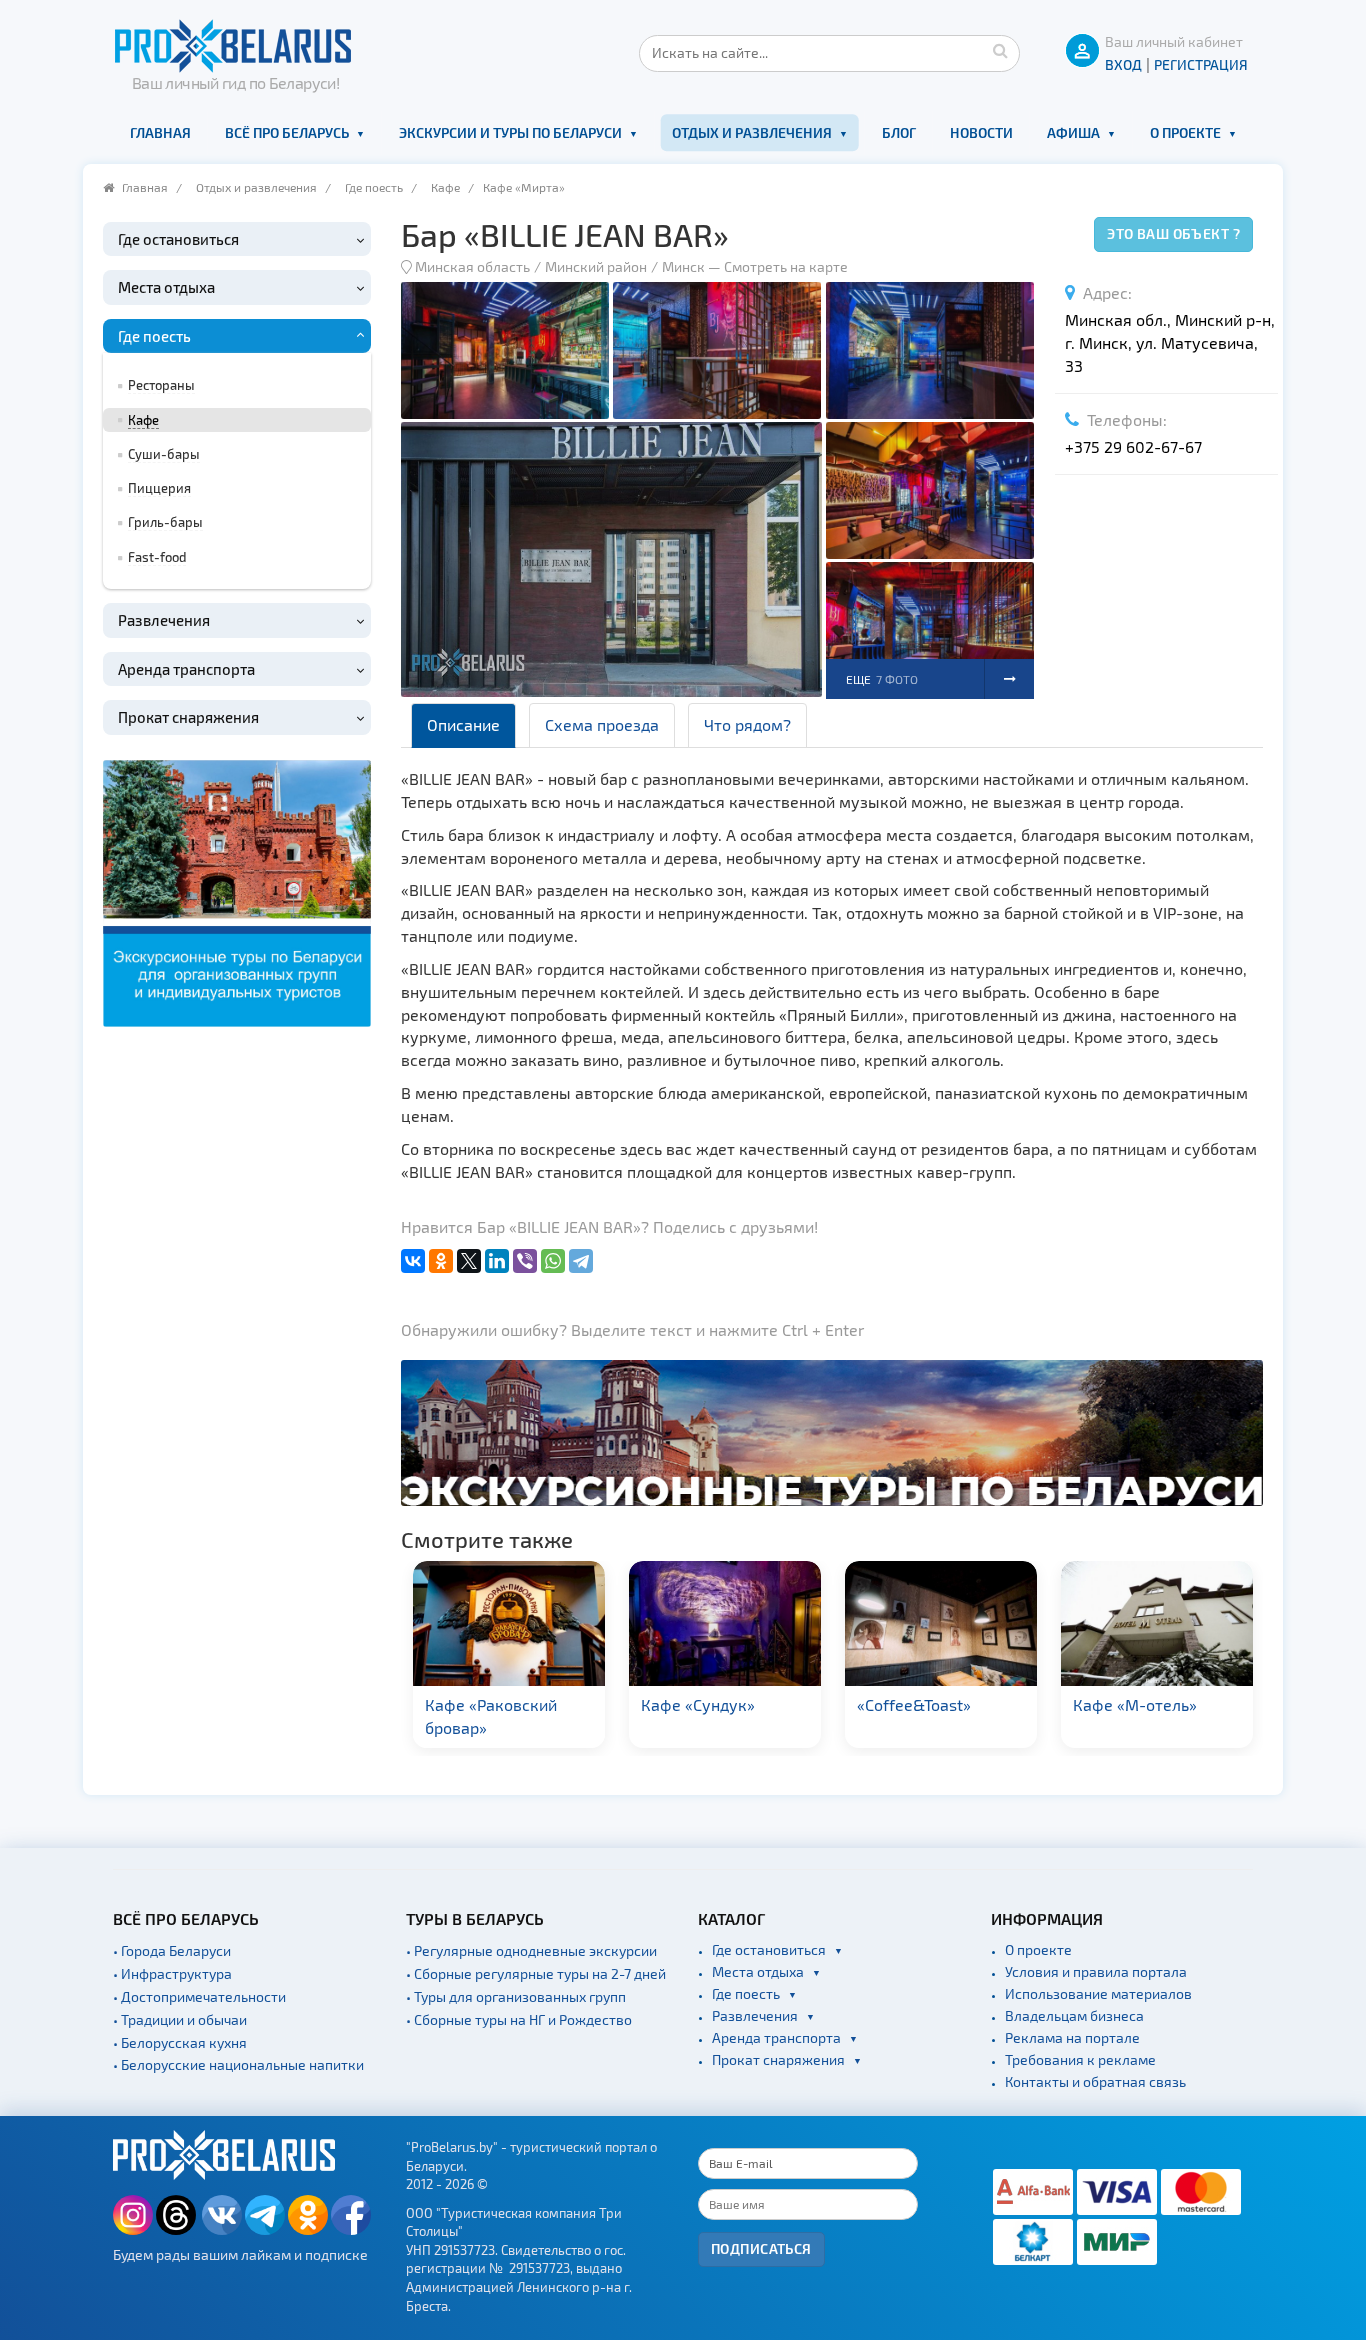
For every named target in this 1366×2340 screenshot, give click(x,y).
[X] (469, 1261)
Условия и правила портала (1096, 1971)
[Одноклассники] (441, 1261)
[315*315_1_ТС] (237, 890)
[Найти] (1000, 50)
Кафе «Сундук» (698, 1704)
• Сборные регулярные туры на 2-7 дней (536, 1973)
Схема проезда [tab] (602, 724)
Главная (160, 132)
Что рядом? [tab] (747, 724)
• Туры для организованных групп (516, 1996)
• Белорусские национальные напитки (238, 2064)
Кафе (445, 187)
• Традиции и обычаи (180, 2019)
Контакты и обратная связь (1095, 2081)
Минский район (596, 266)
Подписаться (761, 2248)
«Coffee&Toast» (914, 1704)
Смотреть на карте (786, 266)
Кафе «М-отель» (1135, 1704)
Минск (683, 266)
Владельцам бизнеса (1074, 2015)
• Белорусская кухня (180, 2042)
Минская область (472, 266)
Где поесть (374, 187)
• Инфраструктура (172, 1973)
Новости (981, 132)
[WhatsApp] (553, 1261)
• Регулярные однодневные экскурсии (531, 1950)
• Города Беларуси (172, 1950)
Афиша (1073, 132)
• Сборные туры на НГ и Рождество (519, 2019)
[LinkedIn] (497, 1261)
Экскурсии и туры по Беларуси (510, 132)
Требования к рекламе (1080, 2059)
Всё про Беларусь (287, 132)
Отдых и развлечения (752, 132)
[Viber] (525, 1261)
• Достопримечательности (199, 1996)
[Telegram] (581, 1261)
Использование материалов (1098, 1993)
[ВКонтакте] (413, 1261)
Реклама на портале (1072, 2037)
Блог (899, 132)
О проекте (1185, 132)
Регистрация (1201, 64)
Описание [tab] (463, 724)
